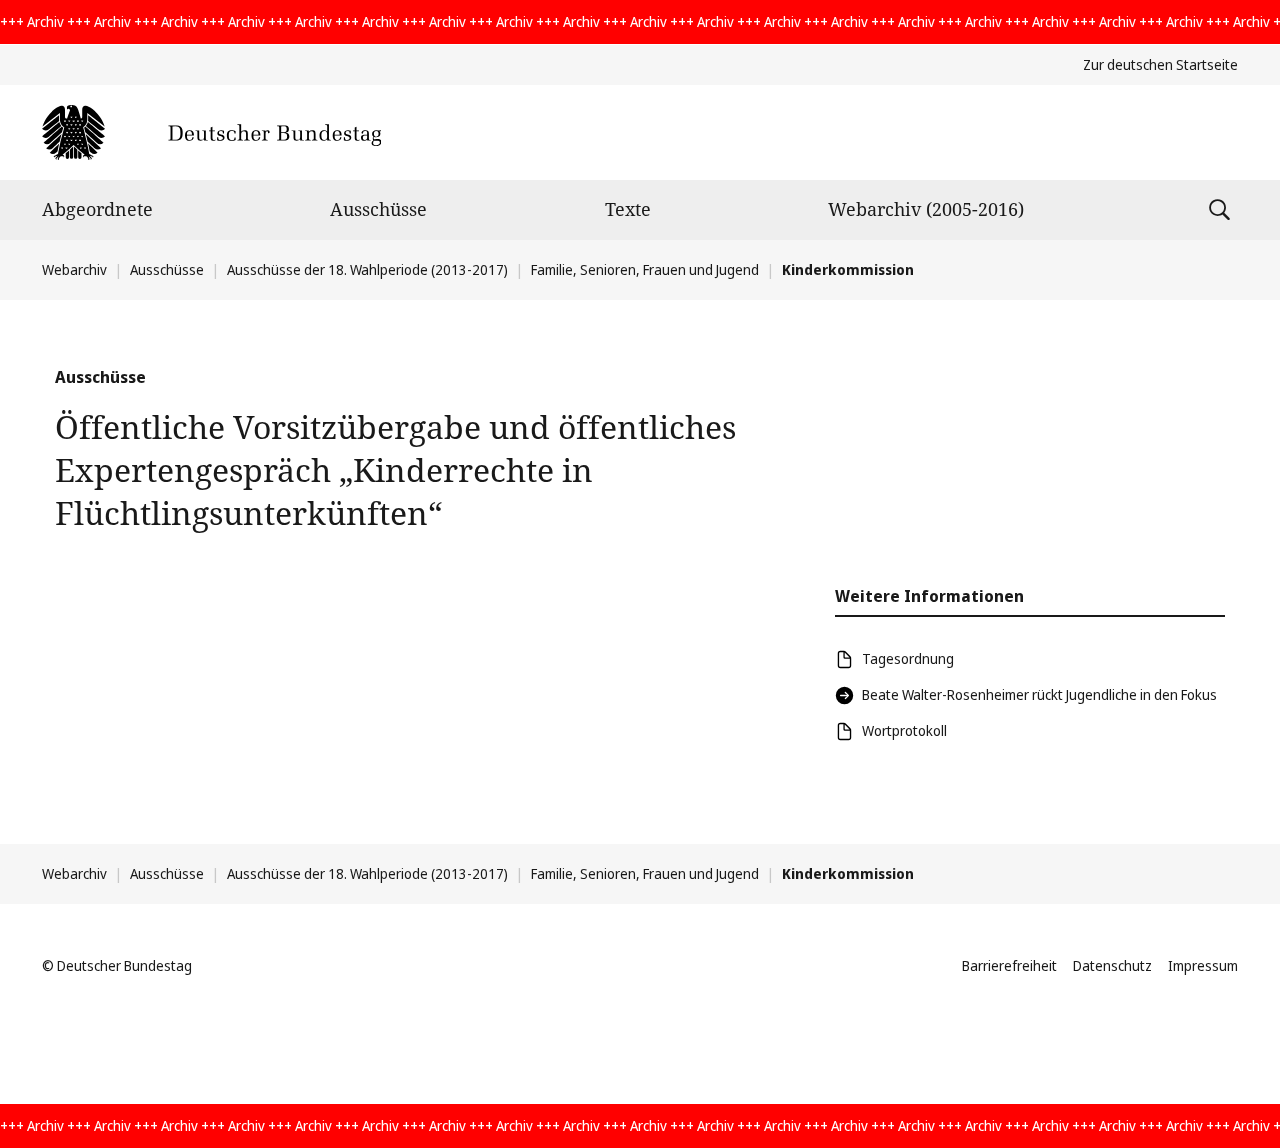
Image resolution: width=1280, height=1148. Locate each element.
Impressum (1203, 965)
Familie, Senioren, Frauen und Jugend (645, 269)
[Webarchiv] (211, 132)
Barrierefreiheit (1009, 965)
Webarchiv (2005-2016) (926, 209)
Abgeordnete (97, 209)
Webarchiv (74, 269)
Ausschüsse (378, 209)
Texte (628, 209)
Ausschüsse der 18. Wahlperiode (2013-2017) (367, 269)
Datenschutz (1112, 965)
